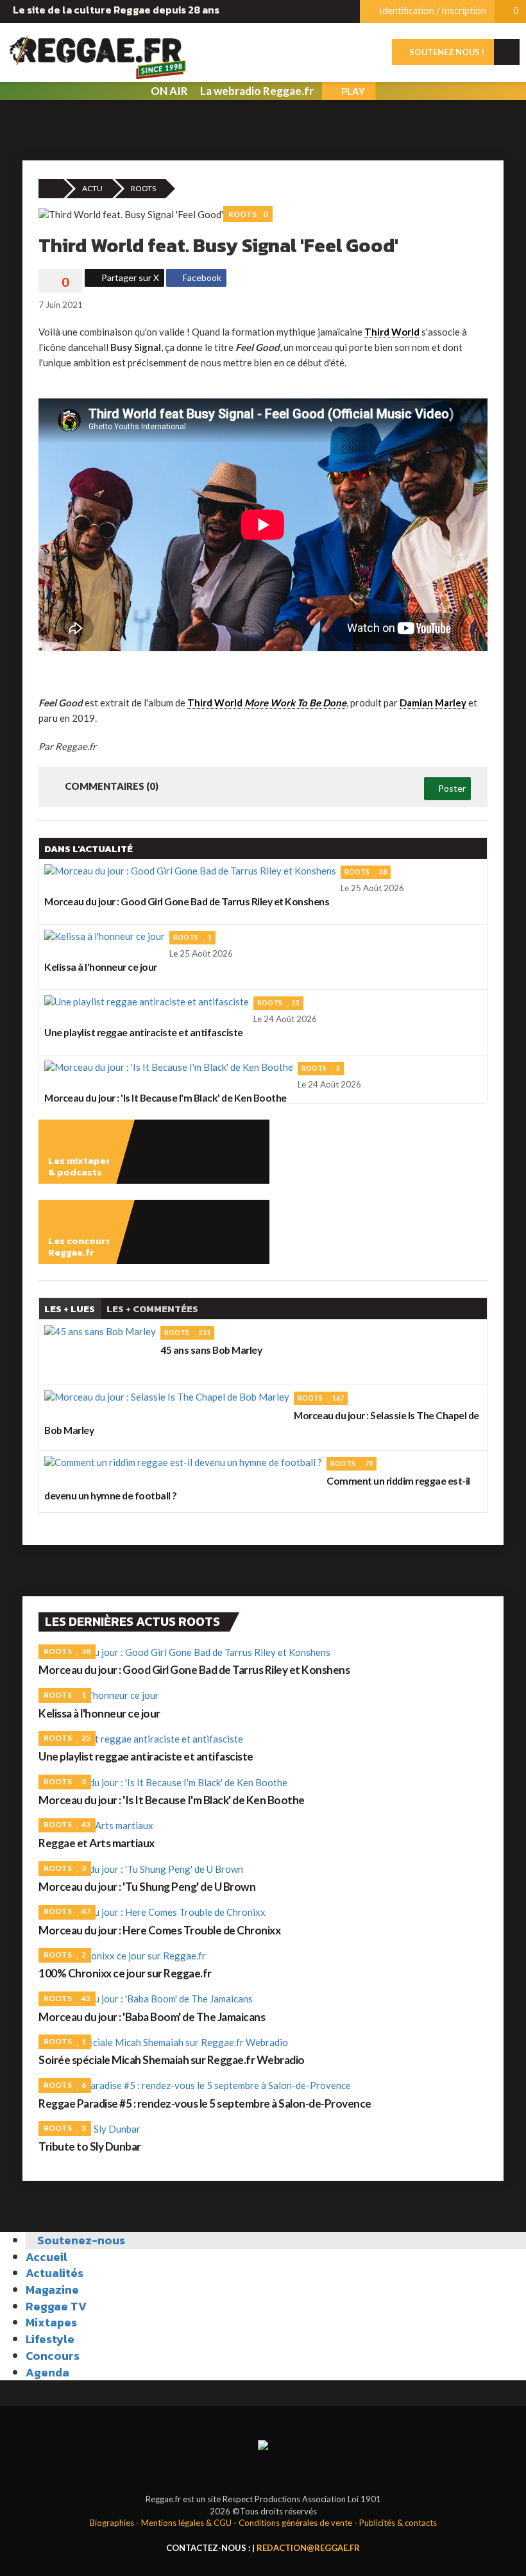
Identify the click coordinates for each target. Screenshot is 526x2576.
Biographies (112, 2523)
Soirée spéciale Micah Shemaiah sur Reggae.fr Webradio (172, 2060)
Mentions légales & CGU (186, 2523)
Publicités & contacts (398, 2523)
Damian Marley (433, 703)
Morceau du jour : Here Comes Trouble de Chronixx (159, 1930)
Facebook (201, 277)
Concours (53, 2356)
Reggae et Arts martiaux (97, 1843)
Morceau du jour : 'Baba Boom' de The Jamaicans (152, 2017)
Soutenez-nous (80, 2240)
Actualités (55, 2273)
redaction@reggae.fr (308, 2548)
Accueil (47, 2257)
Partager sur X (129, 277)
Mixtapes (51, 2322)
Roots (143, 188)
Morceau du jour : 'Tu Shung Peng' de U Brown (147, 1887)
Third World (392, 332)
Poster (451, 788)
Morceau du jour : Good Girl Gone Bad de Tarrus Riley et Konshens (194, 1670)
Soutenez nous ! (446, 52)
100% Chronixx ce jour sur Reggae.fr (125, 1973)
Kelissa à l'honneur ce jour (99, 1713)
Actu (92, 188)
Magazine (52, 2290)
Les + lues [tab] (70, 1309)
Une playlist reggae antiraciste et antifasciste (146, 1756)
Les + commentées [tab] (152, 1309)
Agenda (47, 2372)
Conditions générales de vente (295, 2523)
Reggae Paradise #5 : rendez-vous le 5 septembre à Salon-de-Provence (205, 2103)
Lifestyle (50, 2339)
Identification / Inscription (432, 11)
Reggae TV (56, 2306)
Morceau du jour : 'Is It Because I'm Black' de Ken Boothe (172, 1800)
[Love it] (60, 282)
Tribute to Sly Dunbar (90, 2146)
